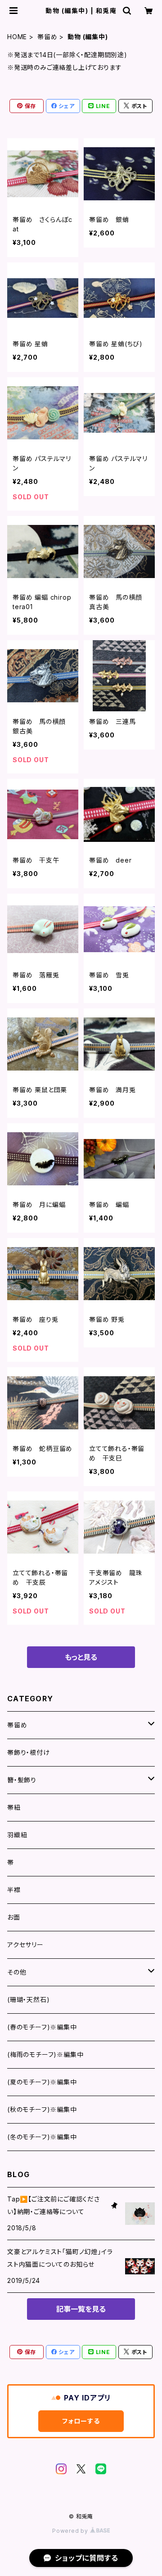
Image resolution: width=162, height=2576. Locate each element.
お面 (14, 1917)
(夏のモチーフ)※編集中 (42, 2082)
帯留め (47, 37)
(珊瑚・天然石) (28, 2000)
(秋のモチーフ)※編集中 (42, 2109)
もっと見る (81, 1657)
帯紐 (14, 1807)
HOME (17, 37)
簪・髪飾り (22, 1780)
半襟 (14, 1890)
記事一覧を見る (81, 2309)
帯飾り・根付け (29, 1752)
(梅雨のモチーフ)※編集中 (45, 2054)
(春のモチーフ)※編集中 (42, 2027)
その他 (17, 1972)
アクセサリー (25, 1945)
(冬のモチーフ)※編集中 (42, 2137)
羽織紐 (17, 1835)
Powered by (71, 2531)
